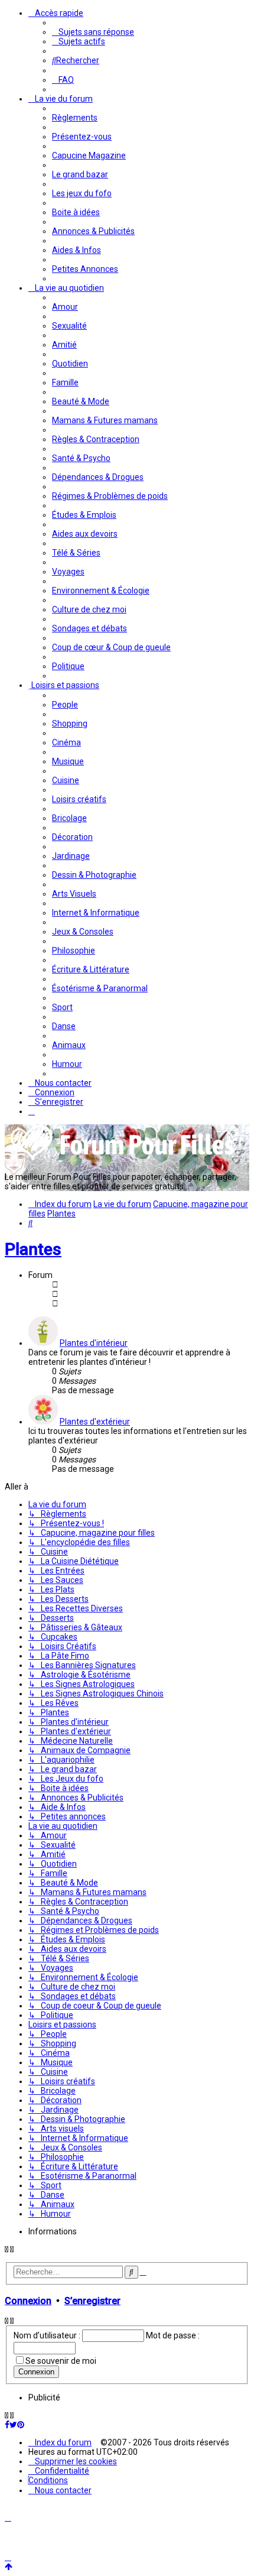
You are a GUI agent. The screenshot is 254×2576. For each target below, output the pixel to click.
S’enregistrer (92, 2301)
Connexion (28, 2301)
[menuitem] (93, 32)
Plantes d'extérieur (95, 1422)
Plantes (33, 1249)
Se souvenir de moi (61, 2361)
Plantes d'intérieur (94, 1343)
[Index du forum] (123, 1159)
